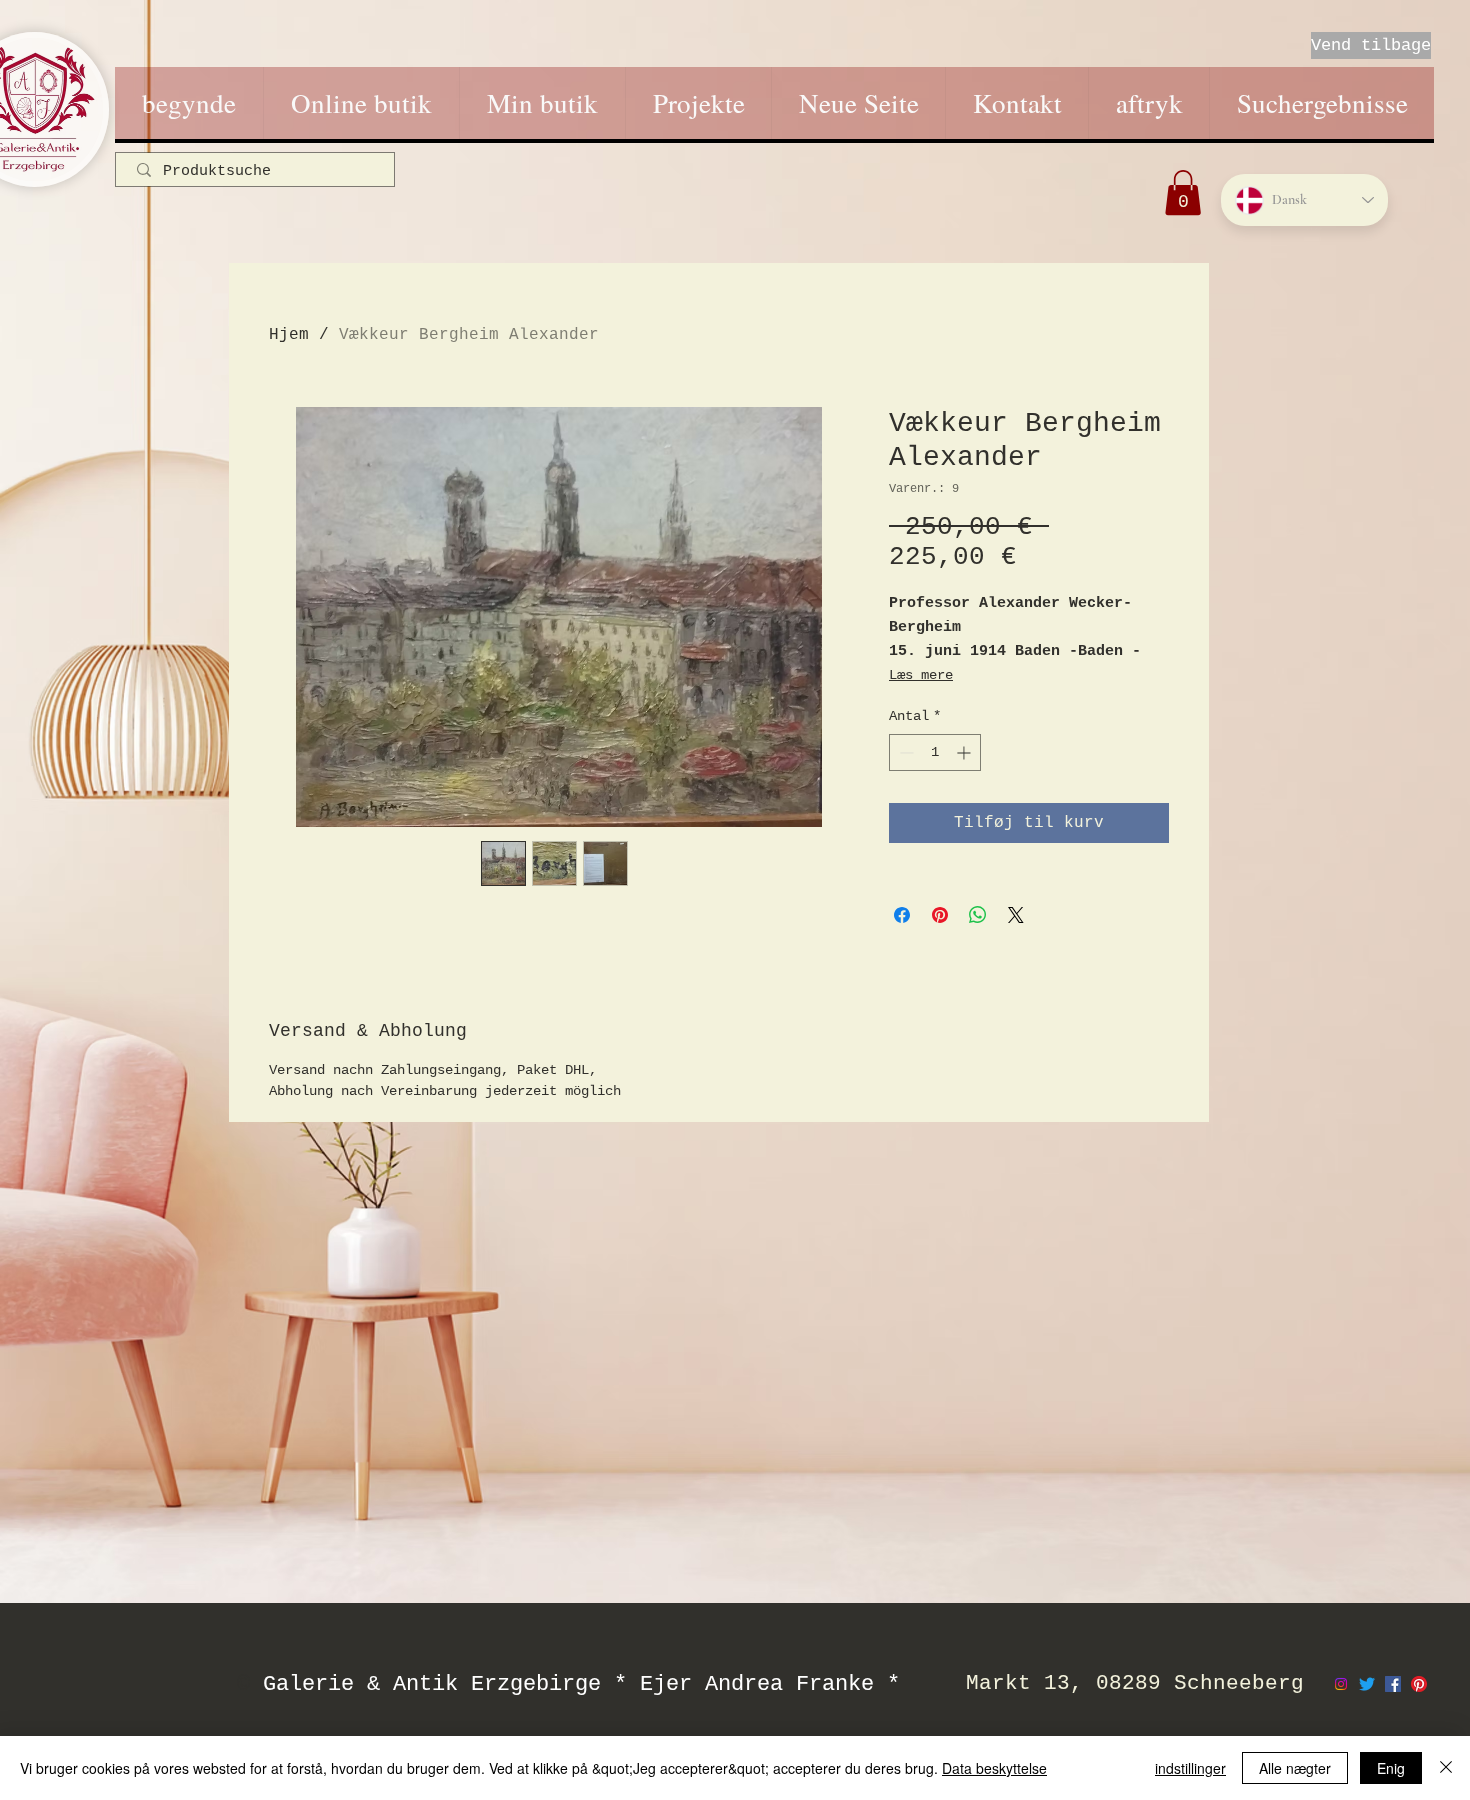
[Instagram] (1341, 1684)
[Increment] (965, 752)
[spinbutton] (935, 752)
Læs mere (921, 675)
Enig (1391, 1768)
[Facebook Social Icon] (1393, 1684)
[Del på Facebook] (902, 915)
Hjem (289, 335)
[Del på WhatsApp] (978, 915)
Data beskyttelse (994, 1768)
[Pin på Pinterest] (940, 915)
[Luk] (1446, 1768)
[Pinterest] (1419, 1684)
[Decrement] (904, 752)
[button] (1183, 192)
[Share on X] (1016, 915)
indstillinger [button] (1190, 1768)
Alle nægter (1295, 1768)
